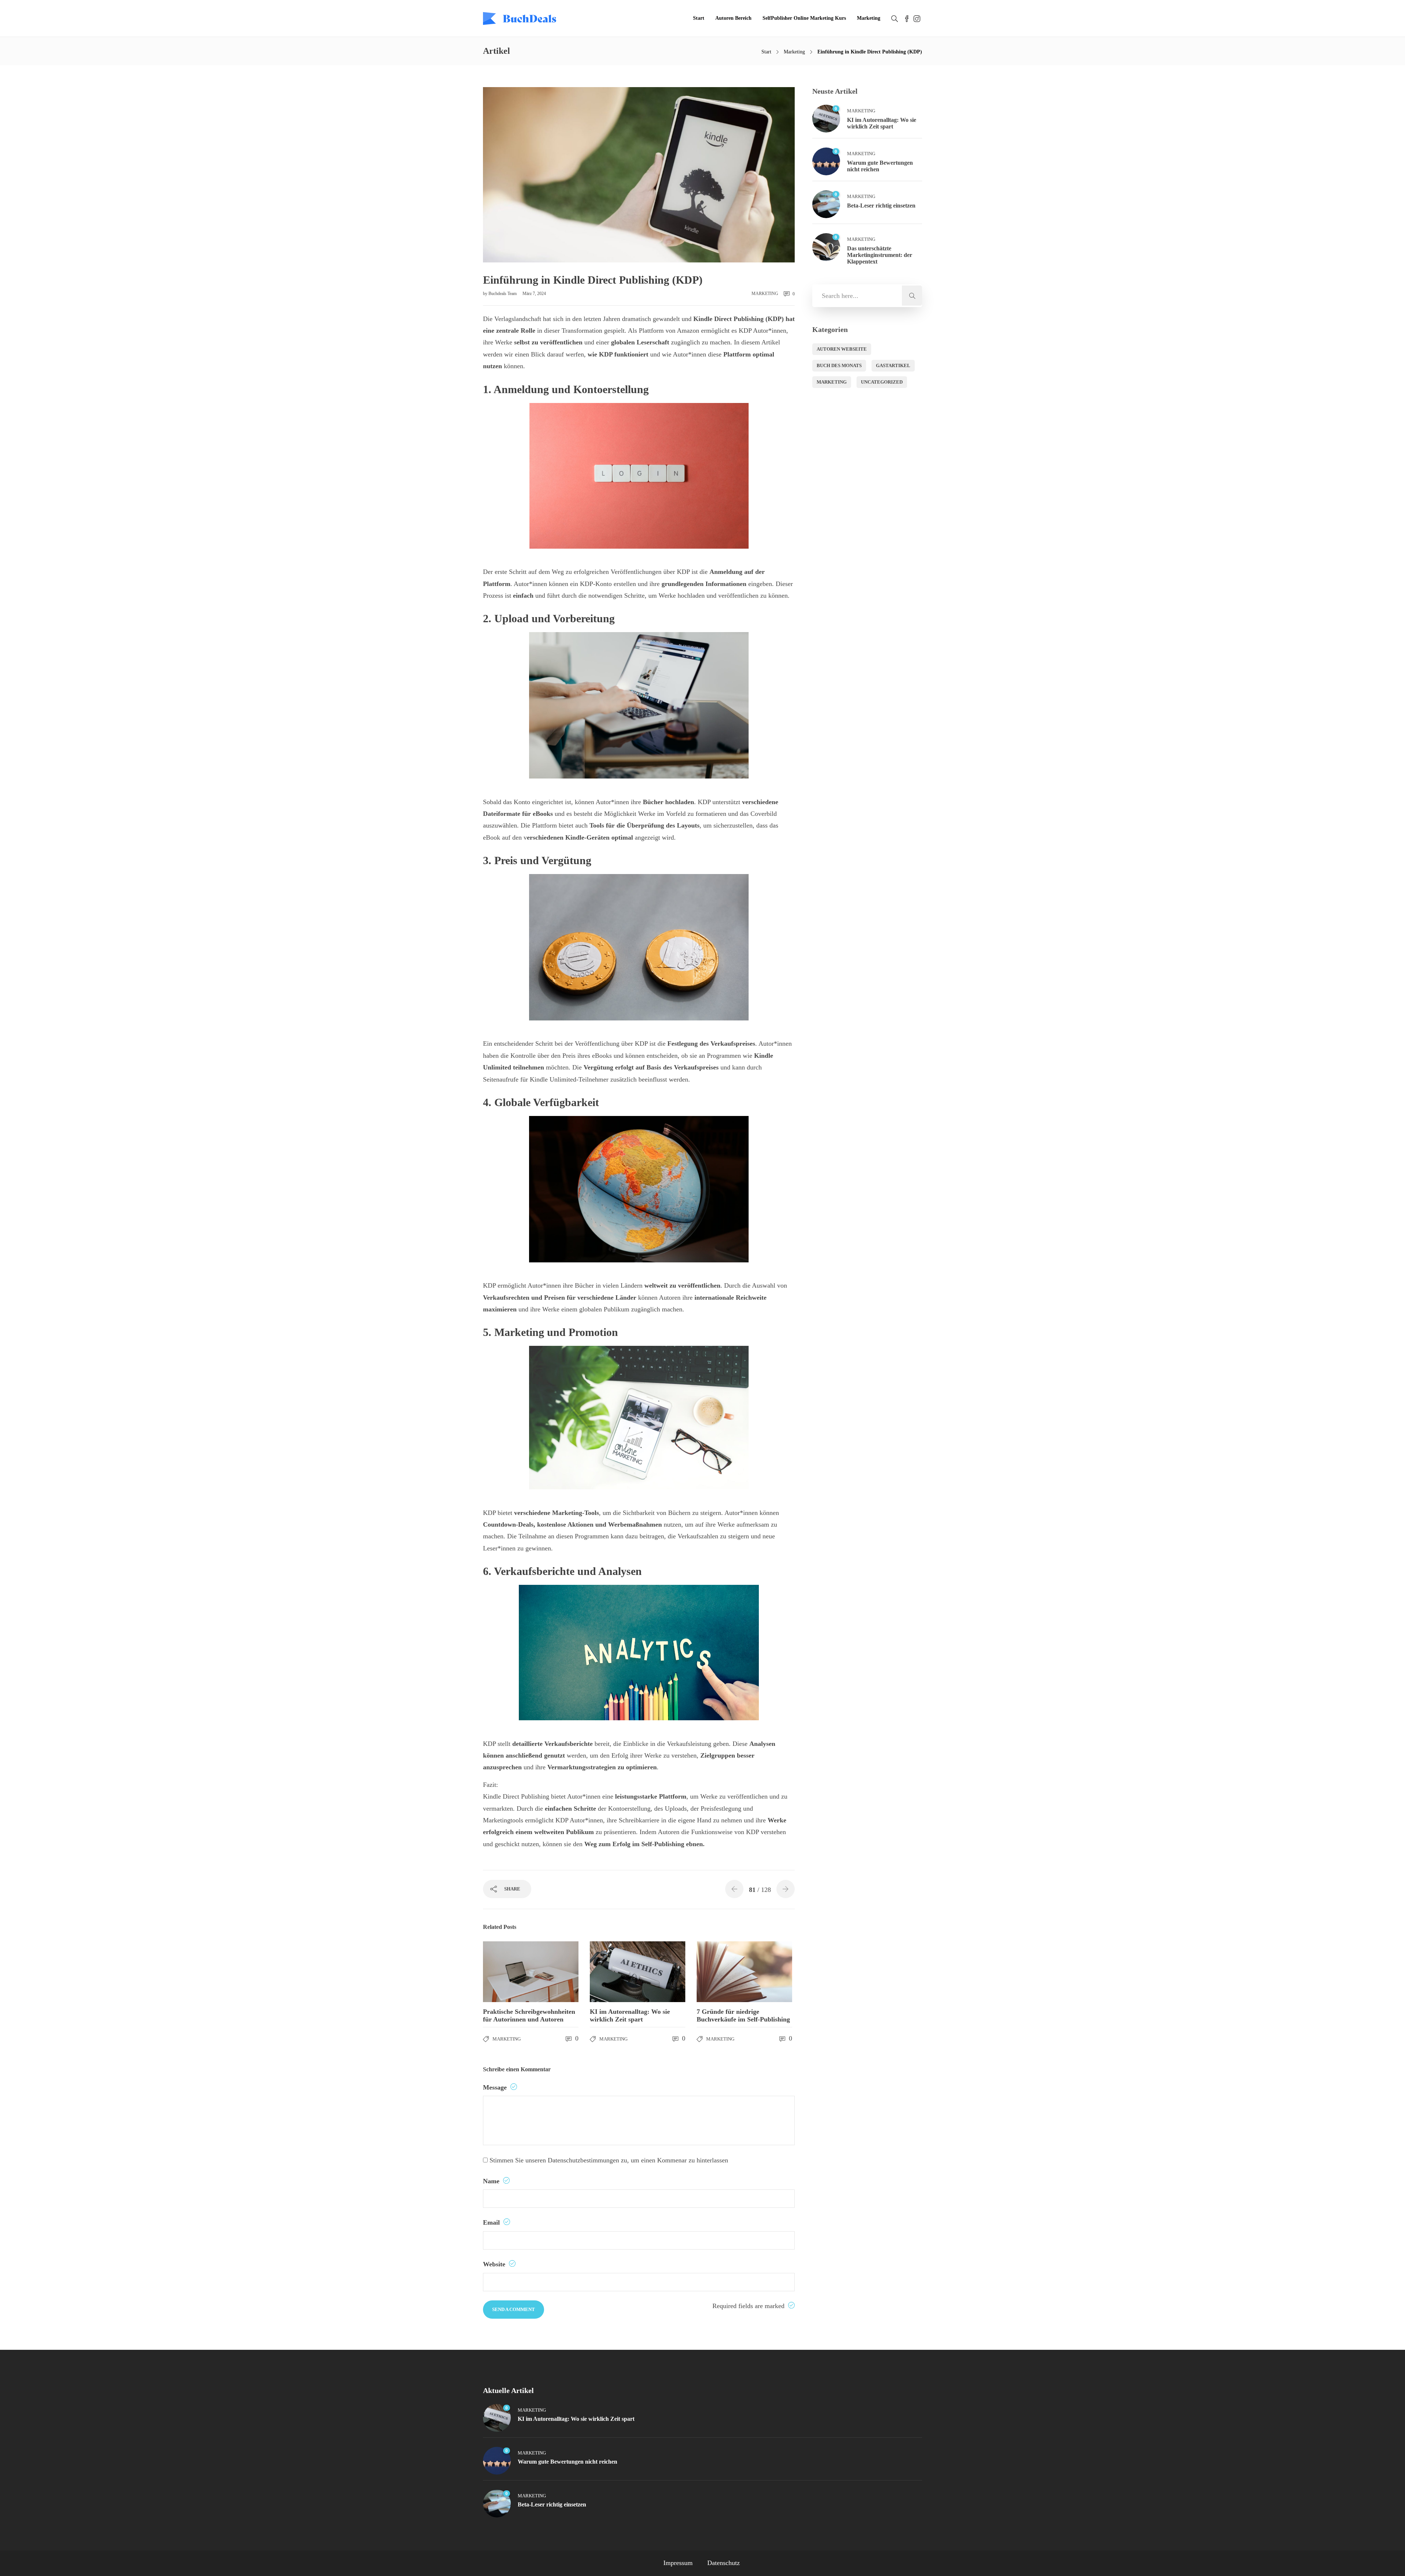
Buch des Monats (839, 365)
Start (699, 18)
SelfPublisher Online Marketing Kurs (804, 18)
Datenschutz (724, 2563)
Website (495, 2264)
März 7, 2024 (534, 294)
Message (496, 2087)
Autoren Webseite (842, 349)
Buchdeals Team (503, 294)
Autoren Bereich (733, 18)
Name (492, 2181)
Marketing (869, 18)
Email (492, 2222)
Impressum (678, 2563)
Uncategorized (882, 382)
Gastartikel (893, 365)
